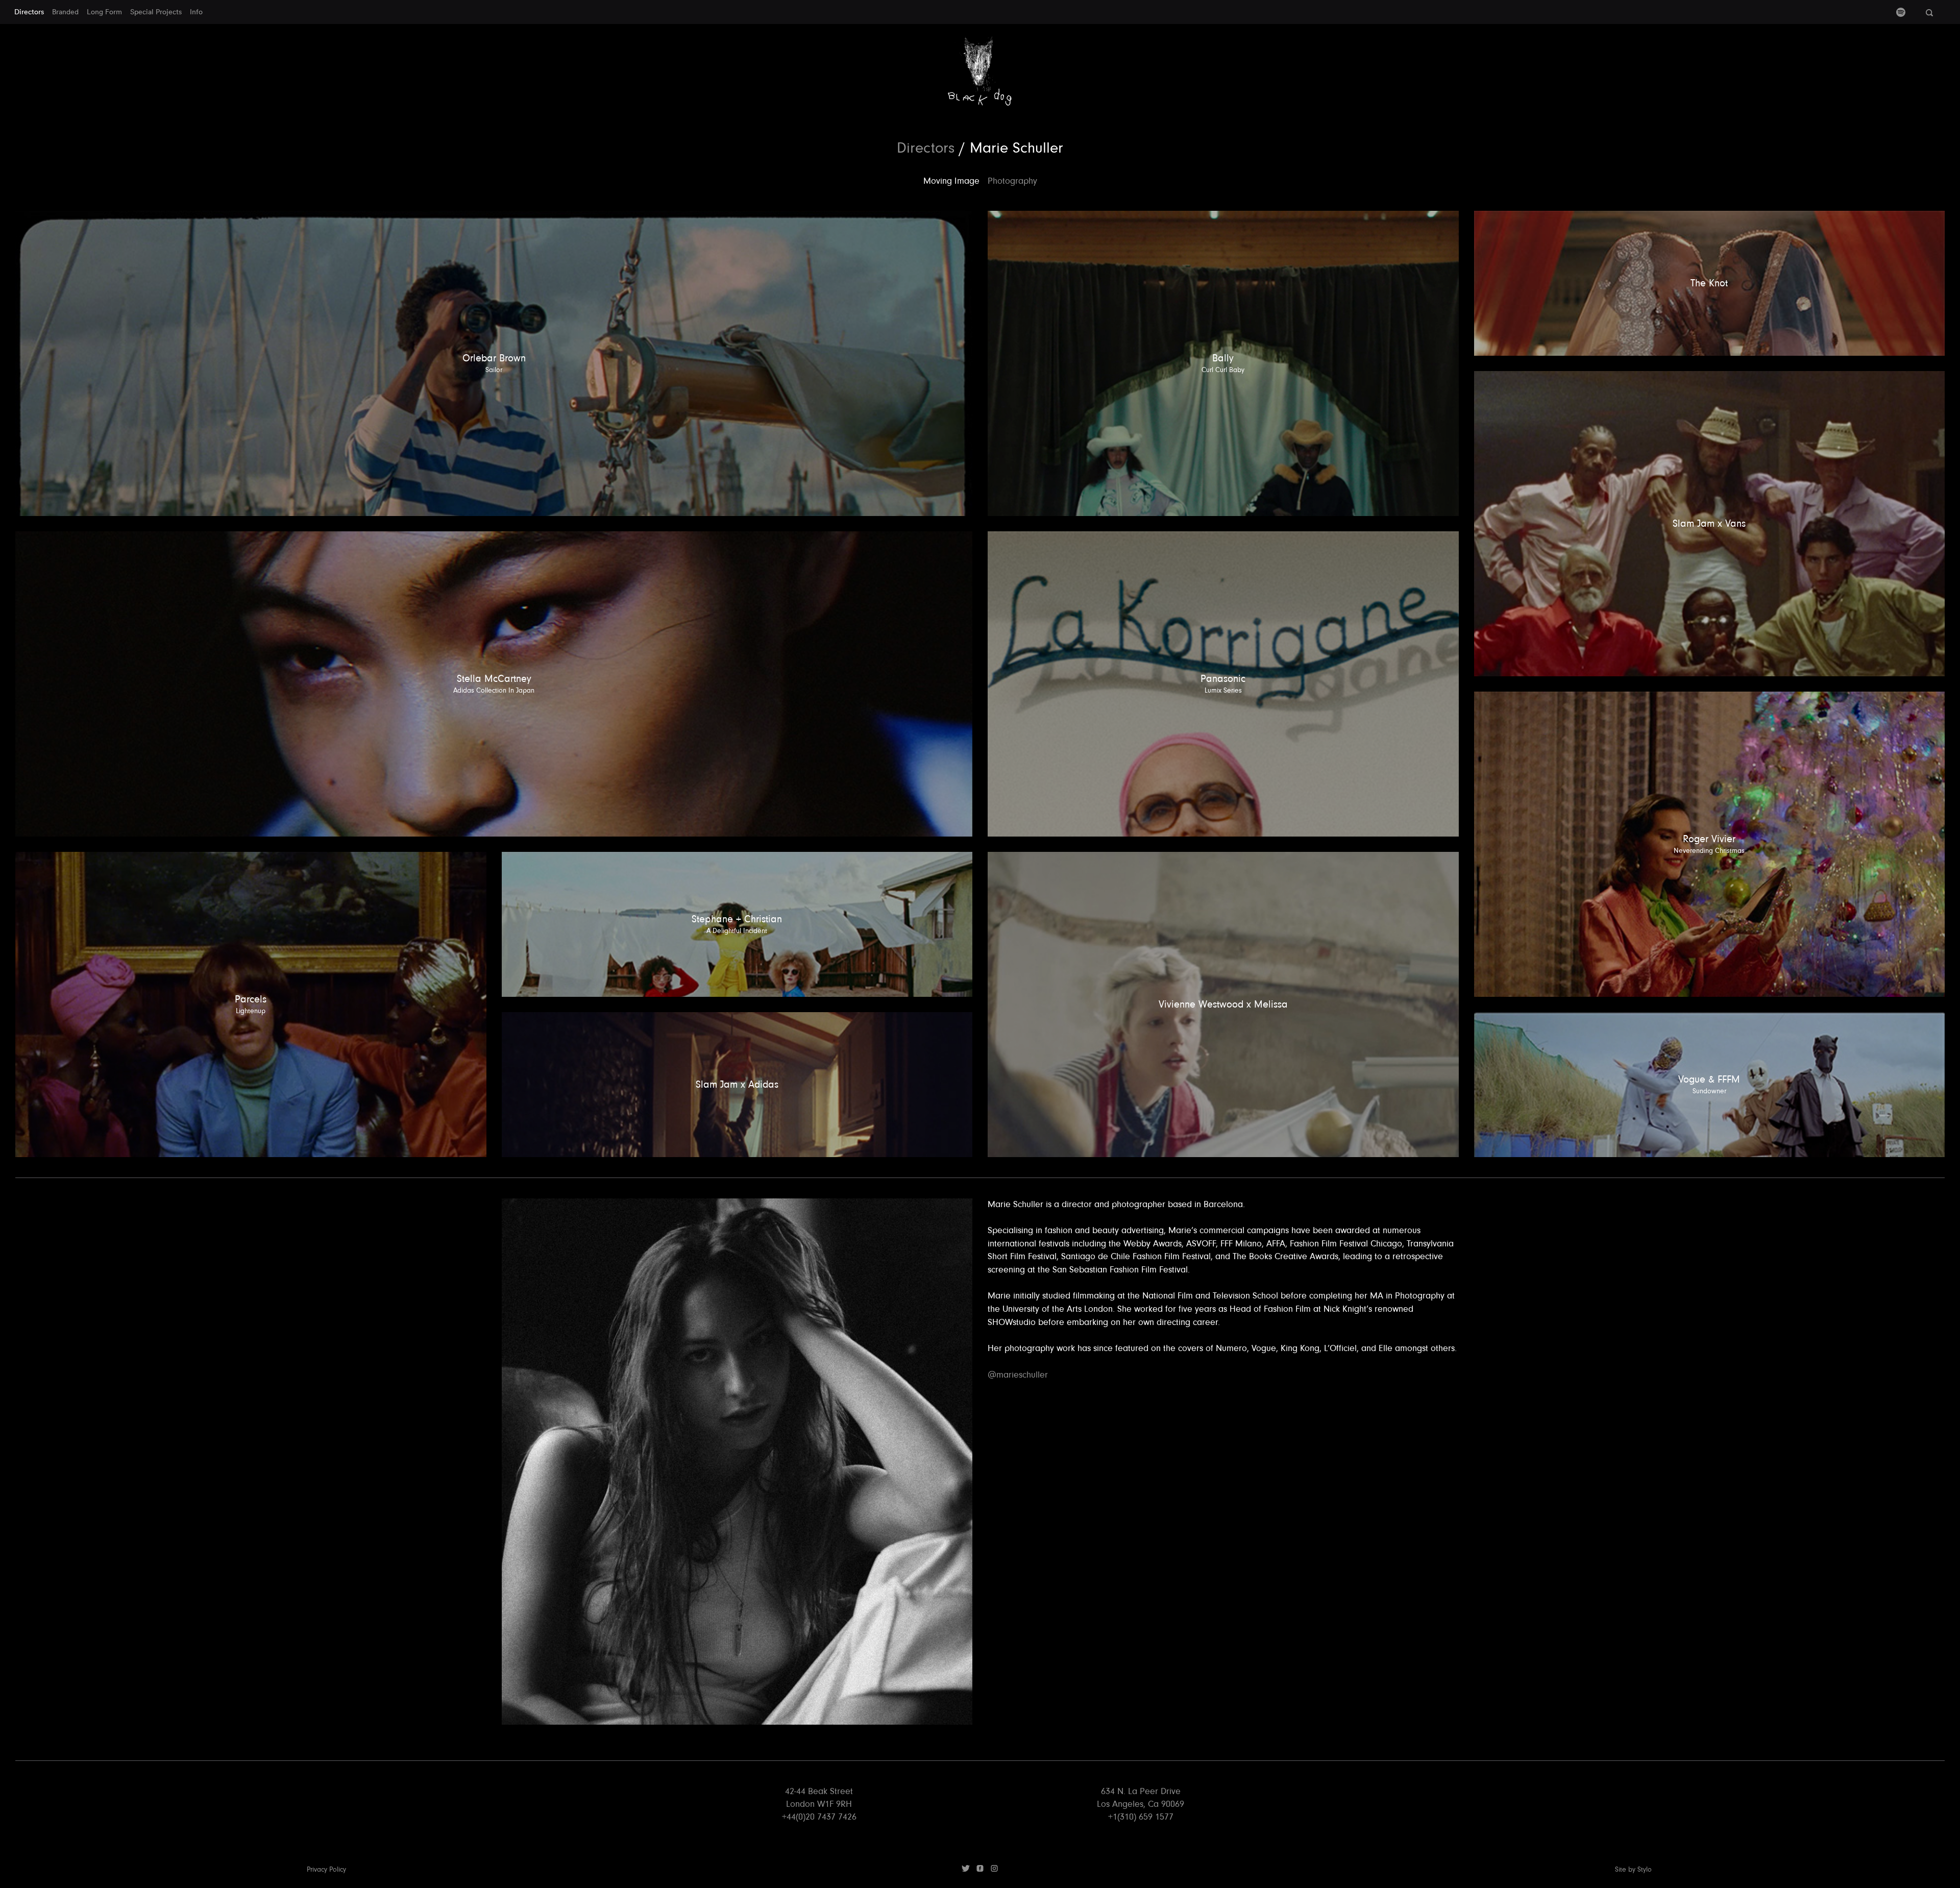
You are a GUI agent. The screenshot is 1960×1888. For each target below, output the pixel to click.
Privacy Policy (326, 1870)
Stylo (1645, 1870)
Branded (65, 12)
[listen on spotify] (1901, 14)
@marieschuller (1018, 1375)
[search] (1929, 13)
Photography (1012, 181)
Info (196, 12)
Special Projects (156, 12)
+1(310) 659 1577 (1141, 1817)
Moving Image (951, 181)
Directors (29, 12)
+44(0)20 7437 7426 (819, 1817)
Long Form (104, 12)
